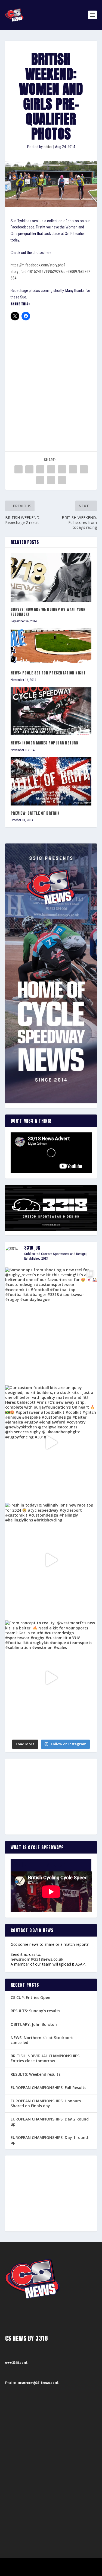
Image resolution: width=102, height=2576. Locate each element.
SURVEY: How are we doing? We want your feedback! (48, 612)
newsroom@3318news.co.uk (37, 1959)
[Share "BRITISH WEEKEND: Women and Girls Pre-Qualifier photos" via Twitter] (29, 469)
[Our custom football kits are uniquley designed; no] (51, 1443)
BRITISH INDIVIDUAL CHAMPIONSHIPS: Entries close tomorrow (46, 2058)
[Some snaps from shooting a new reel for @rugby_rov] (51, 1325)
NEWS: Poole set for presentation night (48, 673)
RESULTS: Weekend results (35, 2074)
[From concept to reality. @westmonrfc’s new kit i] (51, 1678)
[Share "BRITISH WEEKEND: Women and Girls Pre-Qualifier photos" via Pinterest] (62, 469)
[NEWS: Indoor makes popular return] (51, 711)
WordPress (79, 2564)
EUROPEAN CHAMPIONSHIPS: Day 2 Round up (50, 2121)
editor (48, 147)
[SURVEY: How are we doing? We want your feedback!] (51, 577)
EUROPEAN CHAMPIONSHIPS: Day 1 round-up (50, 2140)
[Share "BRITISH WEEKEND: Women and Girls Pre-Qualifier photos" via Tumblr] (51, 469)
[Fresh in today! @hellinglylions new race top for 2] (51, 1560)
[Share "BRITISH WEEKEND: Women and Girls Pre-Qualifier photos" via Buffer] (84, 469)
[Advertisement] (51, 379)
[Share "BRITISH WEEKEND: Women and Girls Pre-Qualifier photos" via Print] (62, 480)
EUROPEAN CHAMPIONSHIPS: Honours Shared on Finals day (46, 2103)
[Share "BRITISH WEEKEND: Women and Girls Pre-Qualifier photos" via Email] (51, 480)
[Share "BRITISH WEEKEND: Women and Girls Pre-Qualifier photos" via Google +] (40, 469)
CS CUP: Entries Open (30, 1997)
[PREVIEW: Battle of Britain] (51, 781)
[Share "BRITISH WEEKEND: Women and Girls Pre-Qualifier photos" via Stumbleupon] (40, 480)
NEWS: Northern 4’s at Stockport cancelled (42, 2040)
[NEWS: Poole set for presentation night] (51, 647)
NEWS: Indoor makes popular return (45, 743)
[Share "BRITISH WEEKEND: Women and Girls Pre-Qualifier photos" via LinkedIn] (73, 469)
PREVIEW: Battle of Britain (35, 813)
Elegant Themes (44, 2564)
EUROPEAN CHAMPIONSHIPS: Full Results (48, 2088)
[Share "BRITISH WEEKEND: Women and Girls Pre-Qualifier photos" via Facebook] (18, 469)
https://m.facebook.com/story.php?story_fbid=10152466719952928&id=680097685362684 (50, 272)
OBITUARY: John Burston (34, 2024)
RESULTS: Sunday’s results (35, 2011)
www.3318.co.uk (16, 2363)
